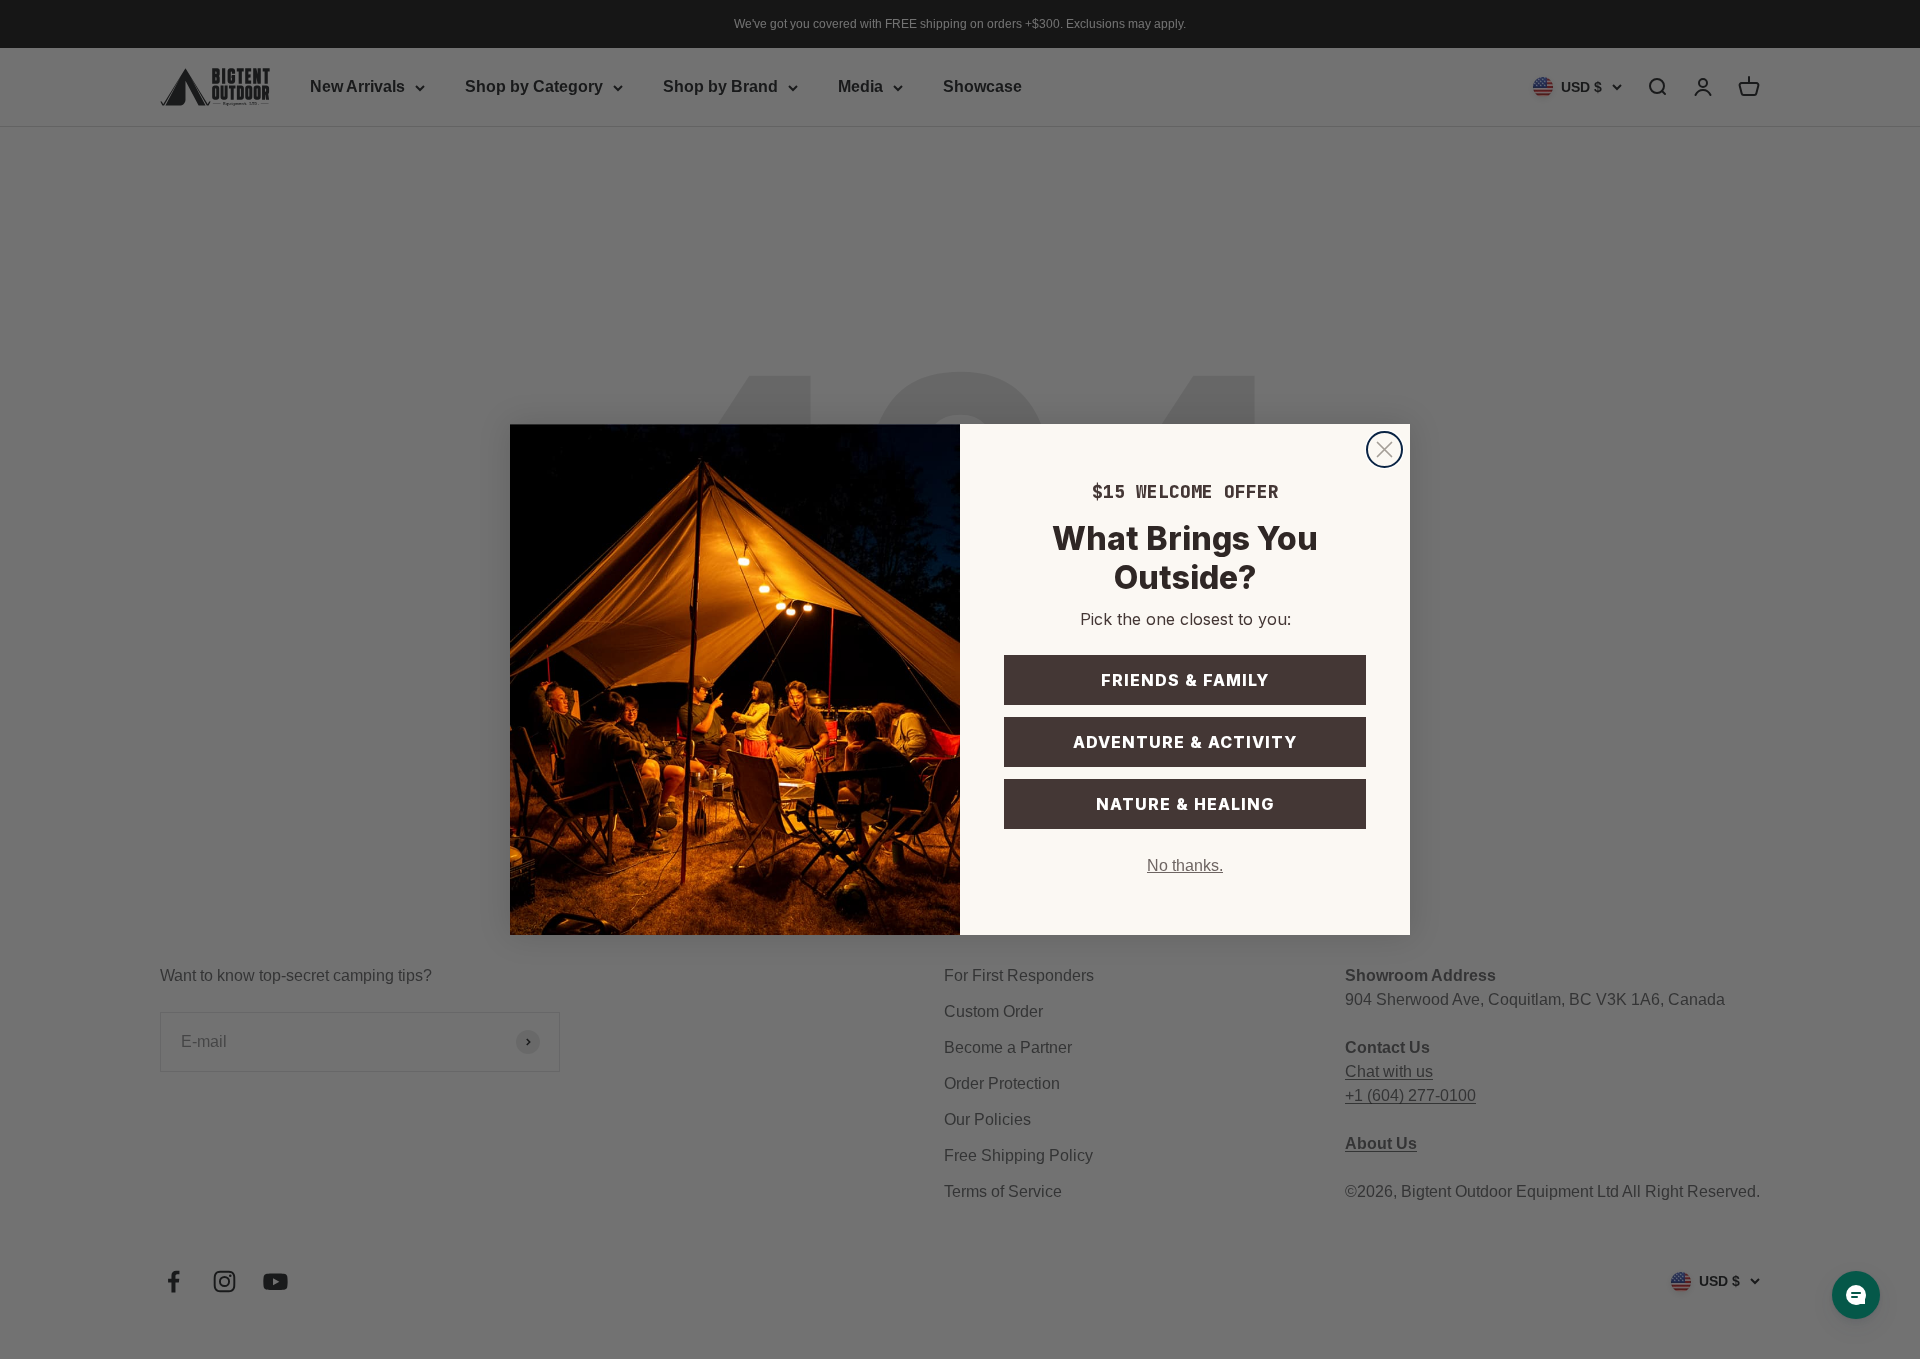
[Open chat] (1856, 1295)
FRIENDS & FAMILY (1185, 680)
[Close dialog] (1384, 449)
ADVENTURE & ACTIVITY (1185, 742)
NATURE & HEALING (1185, 804)
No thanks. (1185, 865)
